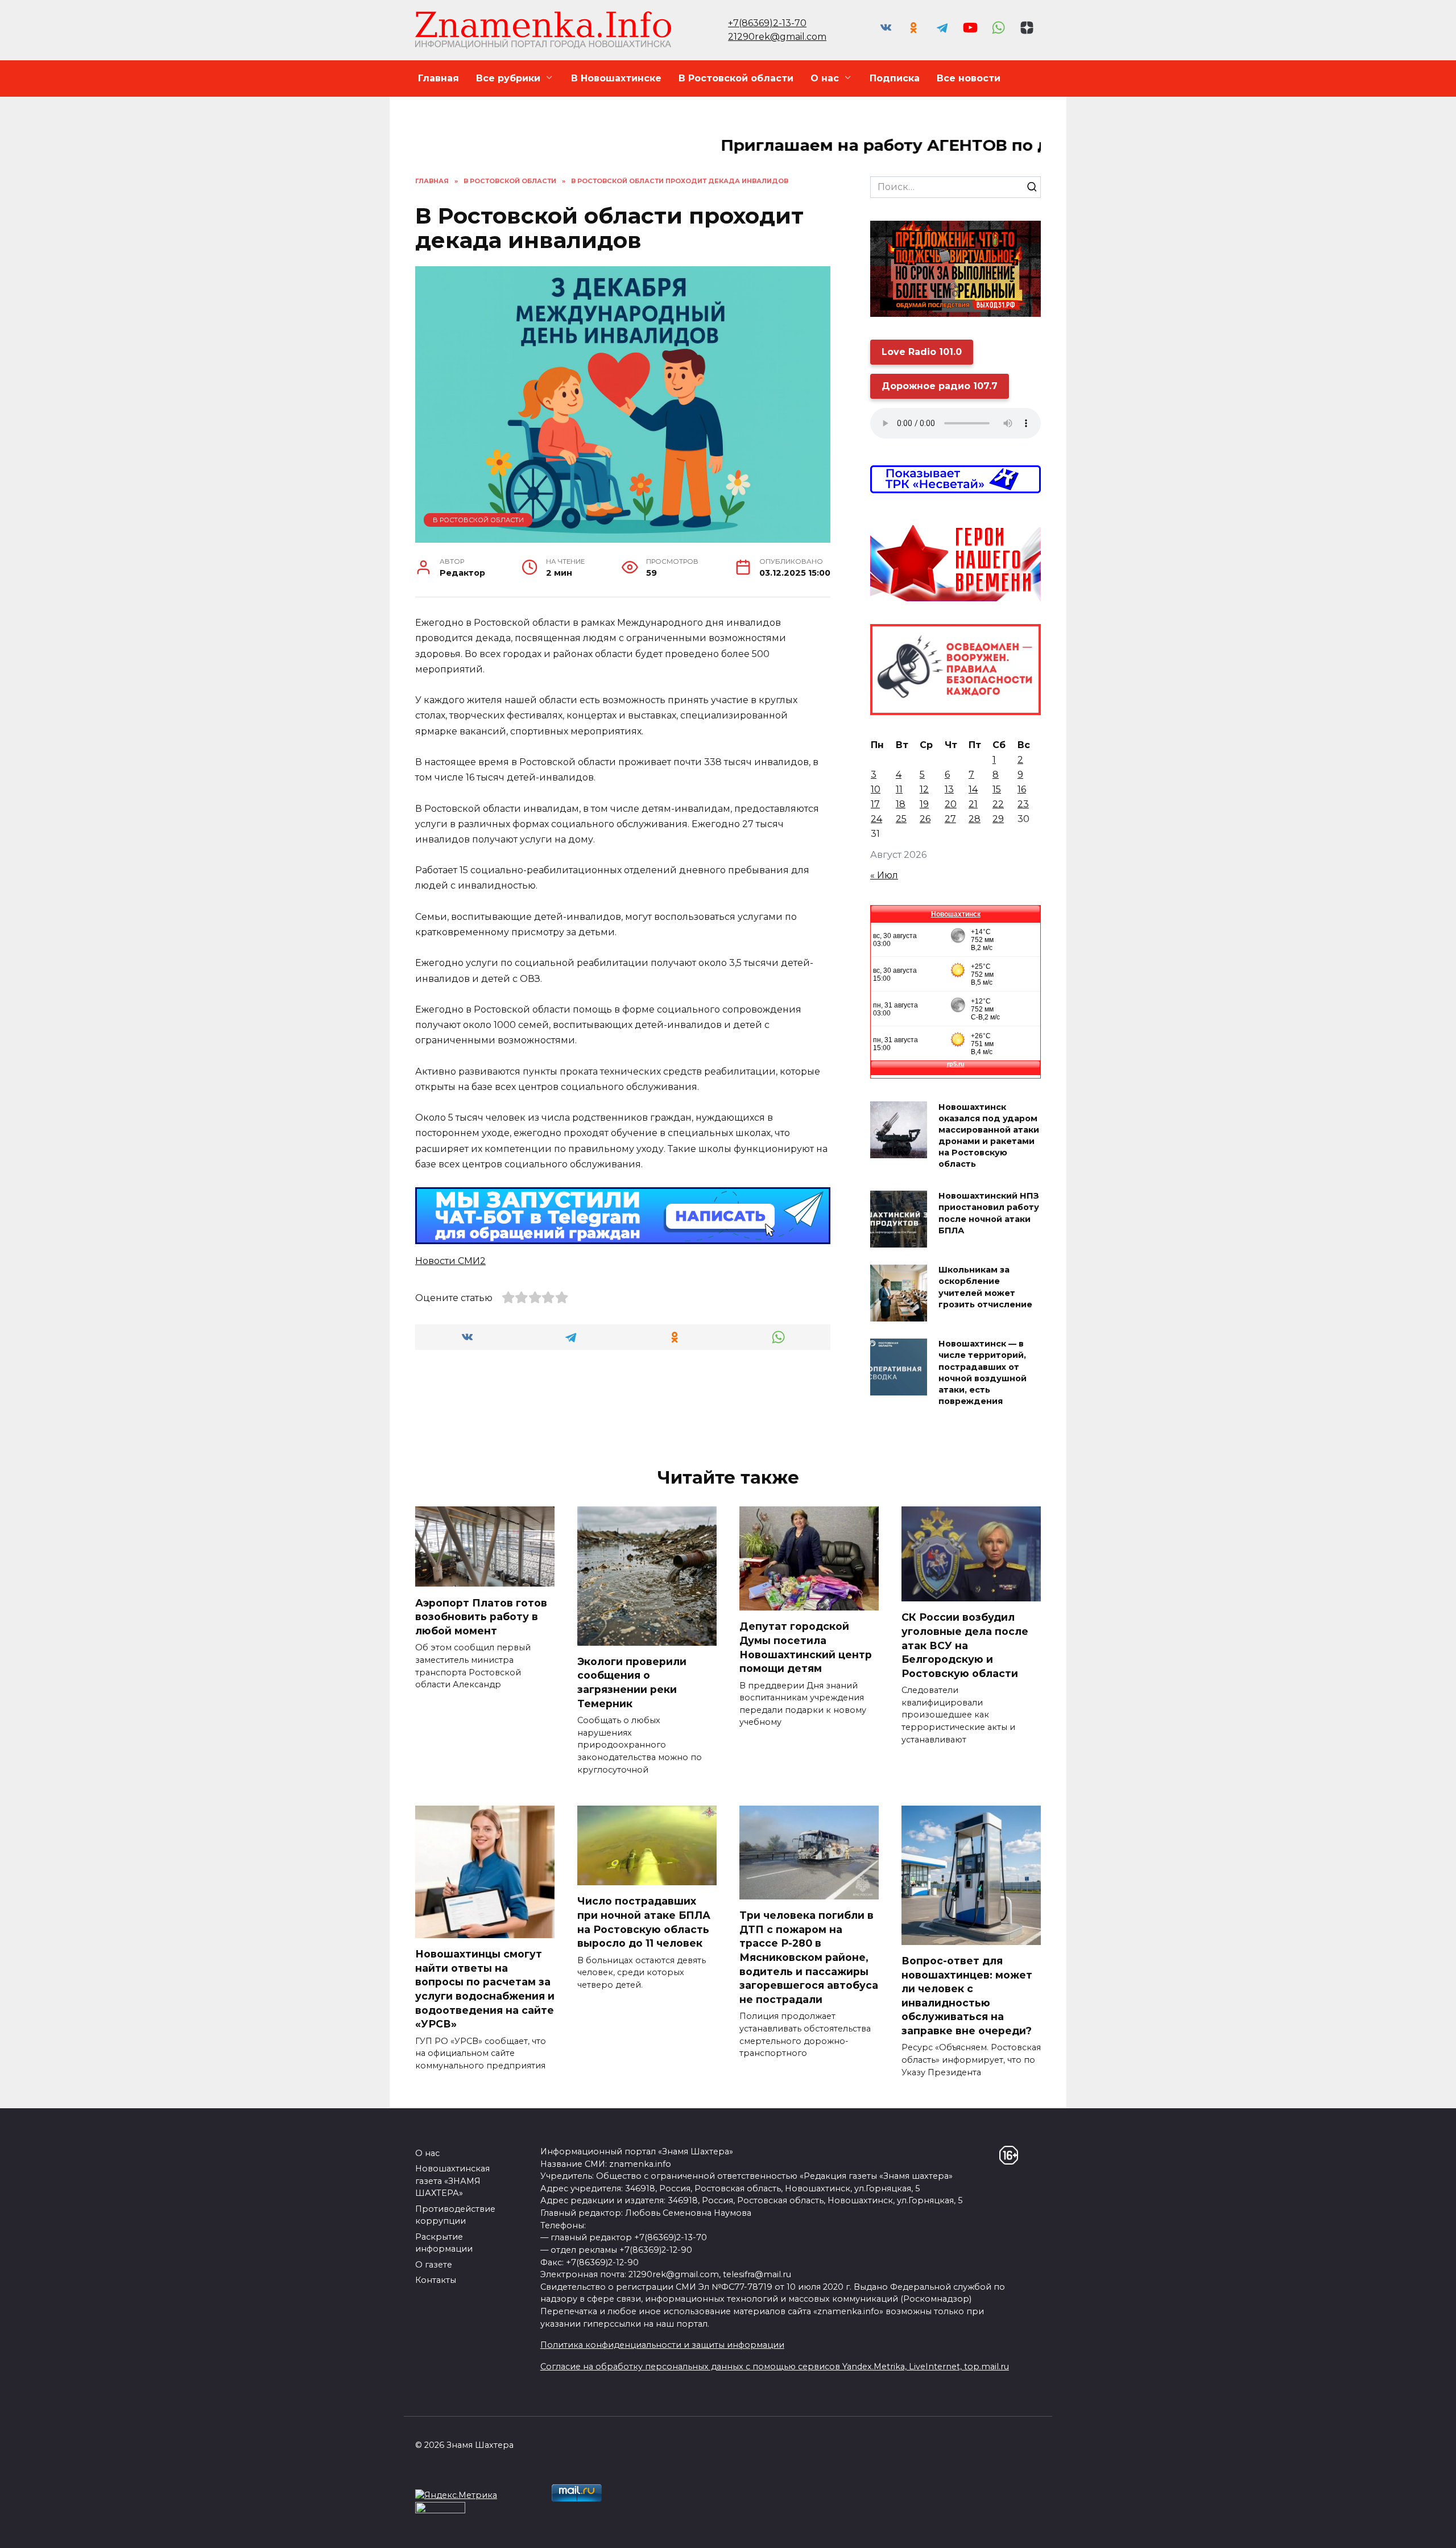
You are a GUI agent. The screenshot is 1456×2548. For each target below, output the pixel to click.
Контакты (436, 2280)
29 (998, 819)
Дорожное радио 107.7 (940, 386)
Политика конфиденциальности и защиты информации (662, 2345)
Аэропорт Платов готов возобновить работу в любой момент (481, 1616)
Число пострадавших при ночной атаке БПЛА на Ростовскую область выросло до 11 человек (644, 1922)
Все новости (969, 78)
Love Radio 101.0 (922, 352)
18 (901, 804)
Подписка (895, 78)
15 (997, 789)
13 (949, 789)
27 (950, 819)
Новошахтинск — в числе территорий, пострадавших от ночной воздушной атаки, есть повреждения (983, 1373)
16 (1022, 789)
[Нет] (1442, 2531)
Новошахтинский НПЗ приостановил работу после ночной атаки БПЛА (989, 1213)
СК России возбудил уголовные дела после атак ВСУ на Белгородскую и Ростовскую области (965, 1645)
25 (901, 819)
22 (998, 804)
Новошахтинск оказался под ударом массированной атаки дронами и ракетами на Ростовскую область (989, 1136)
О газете (434, 2265)
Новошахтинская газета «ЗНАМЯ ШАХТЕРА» (452, 2181)
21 (973, 804)
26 (925, 819)
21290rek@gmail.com (777, 37)
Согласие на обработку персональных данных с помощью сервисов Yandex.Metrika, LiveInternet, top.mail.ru (775, 2367)
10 (876, 789)
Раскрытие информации (444, 2243)
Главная (439, 78)
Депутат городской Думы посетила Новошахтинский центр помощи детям (806, 1647)
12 (924, 789)
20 (951, 804)
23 (1023, 804)
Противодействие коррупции (455, 2215)
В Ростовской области (736, 78)
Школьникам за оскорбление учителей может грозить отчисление (985, 1287)
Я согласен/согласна (1093, 2530)
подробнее (550, 2530)
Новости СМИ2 (450, 1261)
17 (875, 804)
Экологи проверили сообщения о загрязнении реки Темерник (632, 1682)
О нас (825, 78)
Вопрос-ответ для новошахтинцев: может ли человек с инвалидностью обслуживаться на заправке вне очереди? (967, 1996)
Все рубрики (508, 78)
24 (876, 819)
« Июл (884, 875)
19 (924, 804)
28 (975, 819)
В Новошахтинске (616, 78)
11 (899, 789)
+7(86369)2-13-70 (767, 23)
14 (973, 789)
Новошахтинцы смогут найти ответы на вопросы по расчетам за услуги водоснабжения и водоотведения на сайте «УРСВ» (485, 1989)
